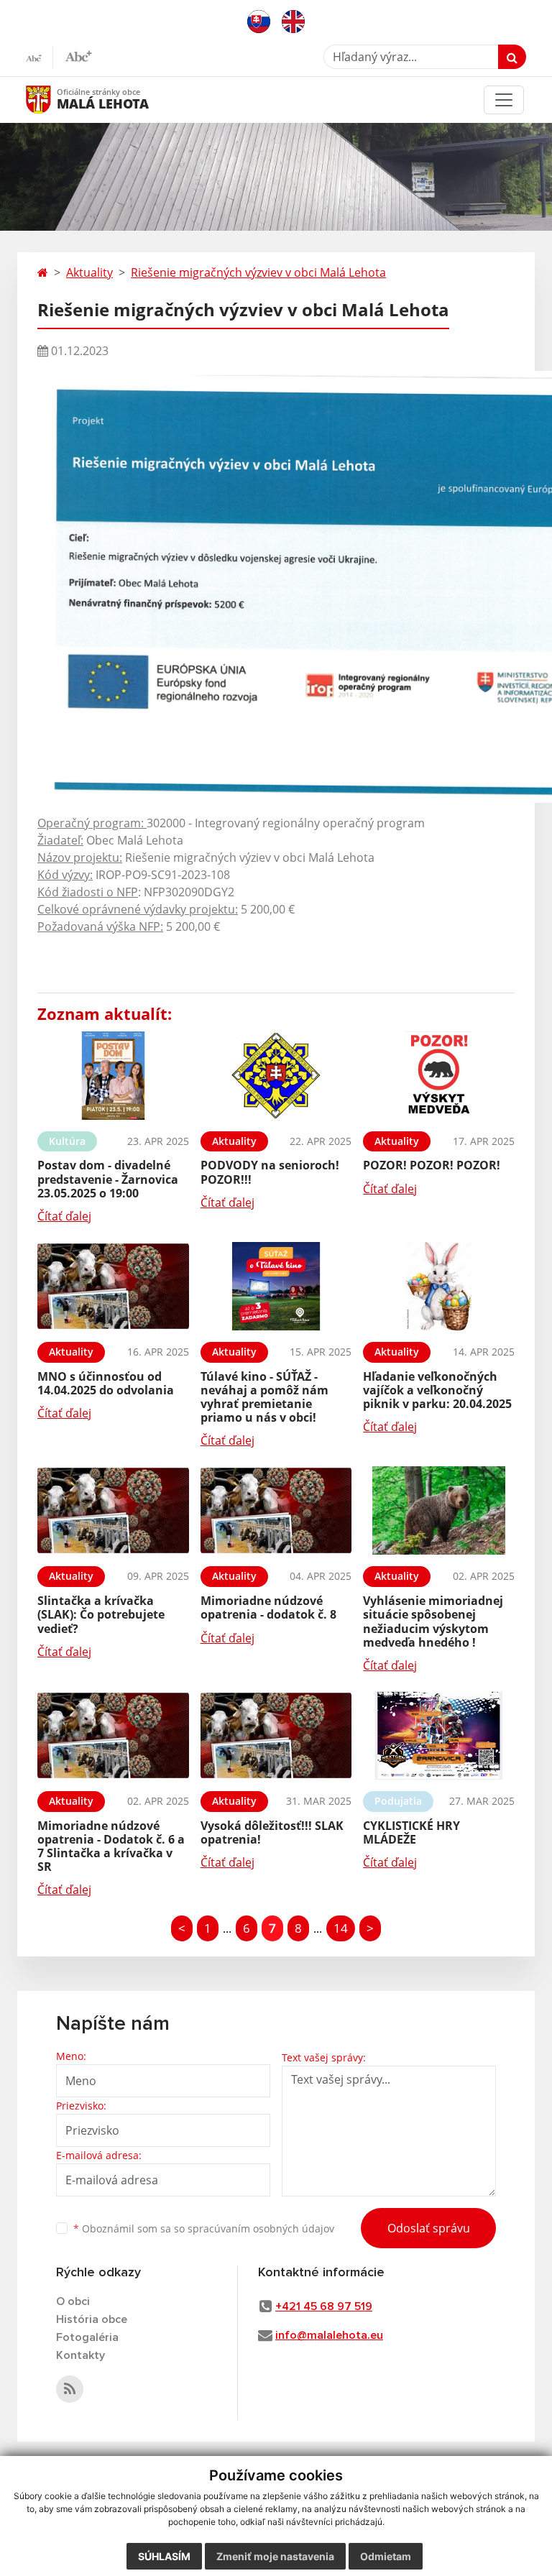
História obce (92, 2319)
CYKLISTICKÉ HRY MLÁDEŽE (411, 1832)
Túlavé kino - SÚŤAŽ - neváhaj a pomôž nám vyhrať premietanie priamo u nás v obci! (264, 1397)
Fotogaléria (87, 2337)
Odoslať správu (429, 2228)
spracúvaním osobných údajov (261, 2228)
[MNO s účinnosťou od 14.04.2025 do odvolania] (113, 1286)
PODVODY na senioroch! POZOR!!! (270, 1172)
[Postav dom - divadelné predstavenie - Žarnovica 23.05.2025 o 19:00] (113, 1076)
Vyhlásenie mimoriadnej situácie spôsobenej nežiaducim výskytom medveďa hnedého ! (433, 1621)
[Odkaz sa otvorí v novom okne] (70, 2389)
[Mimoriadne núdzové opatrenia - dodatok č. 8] (276, 1510)
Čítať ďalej (64, 1216)
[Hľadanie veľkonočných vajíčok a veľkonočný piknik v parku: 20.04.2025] (439, 1286)
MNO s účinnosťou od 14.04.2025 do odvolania (106, 1383)
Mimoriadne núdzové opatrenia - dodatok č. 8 (268, 1607)
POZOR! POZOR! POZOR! (432, 1165)
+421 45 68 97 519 (324, 2306)
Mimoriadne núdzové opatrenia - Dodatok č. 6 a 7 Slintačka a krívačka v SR (111, 1846)
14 (341, 1928)
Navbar (52, 100)
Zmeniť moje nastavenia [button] (275, 2556)
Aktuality (89, 272)
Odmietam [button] (386, 2556)
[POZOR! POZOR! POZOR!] (439, 1076)
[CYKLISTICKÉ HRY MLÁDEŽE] (439, 1735)
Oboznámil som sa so (204, 2228)
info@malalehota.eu (329, 2335)
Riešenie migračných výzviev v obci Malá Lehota (258, 272)
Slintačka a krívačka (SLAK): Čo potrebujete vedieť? (101, 1614)
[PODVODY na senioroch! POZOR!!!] (276, 1076)
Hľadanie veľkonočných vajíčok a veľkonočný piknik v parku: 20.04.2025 (437, 1390)
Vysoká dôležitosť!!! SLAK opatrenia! (272, 1832)
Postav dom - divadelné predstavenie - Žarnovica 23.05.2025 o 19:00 (108, 1179)
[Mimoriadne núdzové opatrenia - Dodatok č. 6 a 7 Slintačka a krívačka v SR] (113, 1735)
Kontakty (80, 2355)
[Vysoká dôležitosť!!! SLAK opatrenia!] (276, 1735)
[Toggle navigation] (504, 100)
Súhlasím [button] (164, 2556)
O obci (73, 2301)
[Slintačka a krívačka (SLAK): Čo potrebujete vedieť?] (113, 1510)
